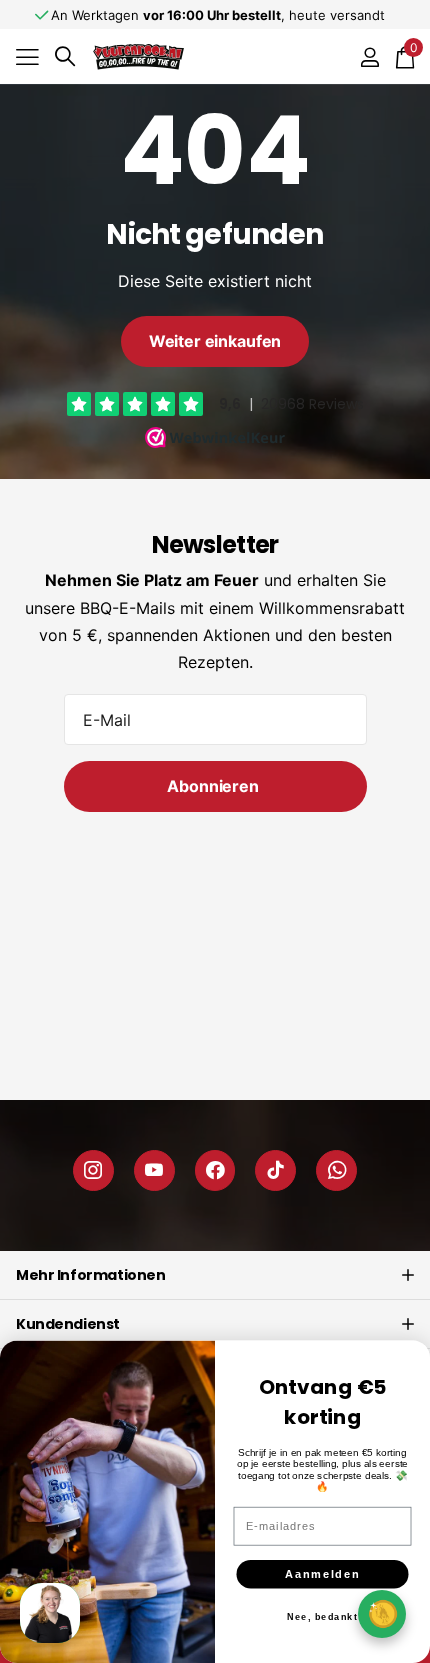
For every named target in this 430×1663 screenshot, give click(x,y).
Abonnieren (214, 786)
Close (215, 1275)
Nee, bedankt (322, 1617)
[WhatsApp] (336, 1170)
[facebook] (215, 1170)
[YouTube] (154, 1170)
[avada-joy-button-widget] (382, 1613)
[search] (65, 56)
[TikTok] (275, 1170)
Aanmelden (322, 1574)
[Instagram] (93, 1170)
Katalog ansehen (27, 56)
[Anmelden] (369, 57)
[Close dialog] (410, 1360)
